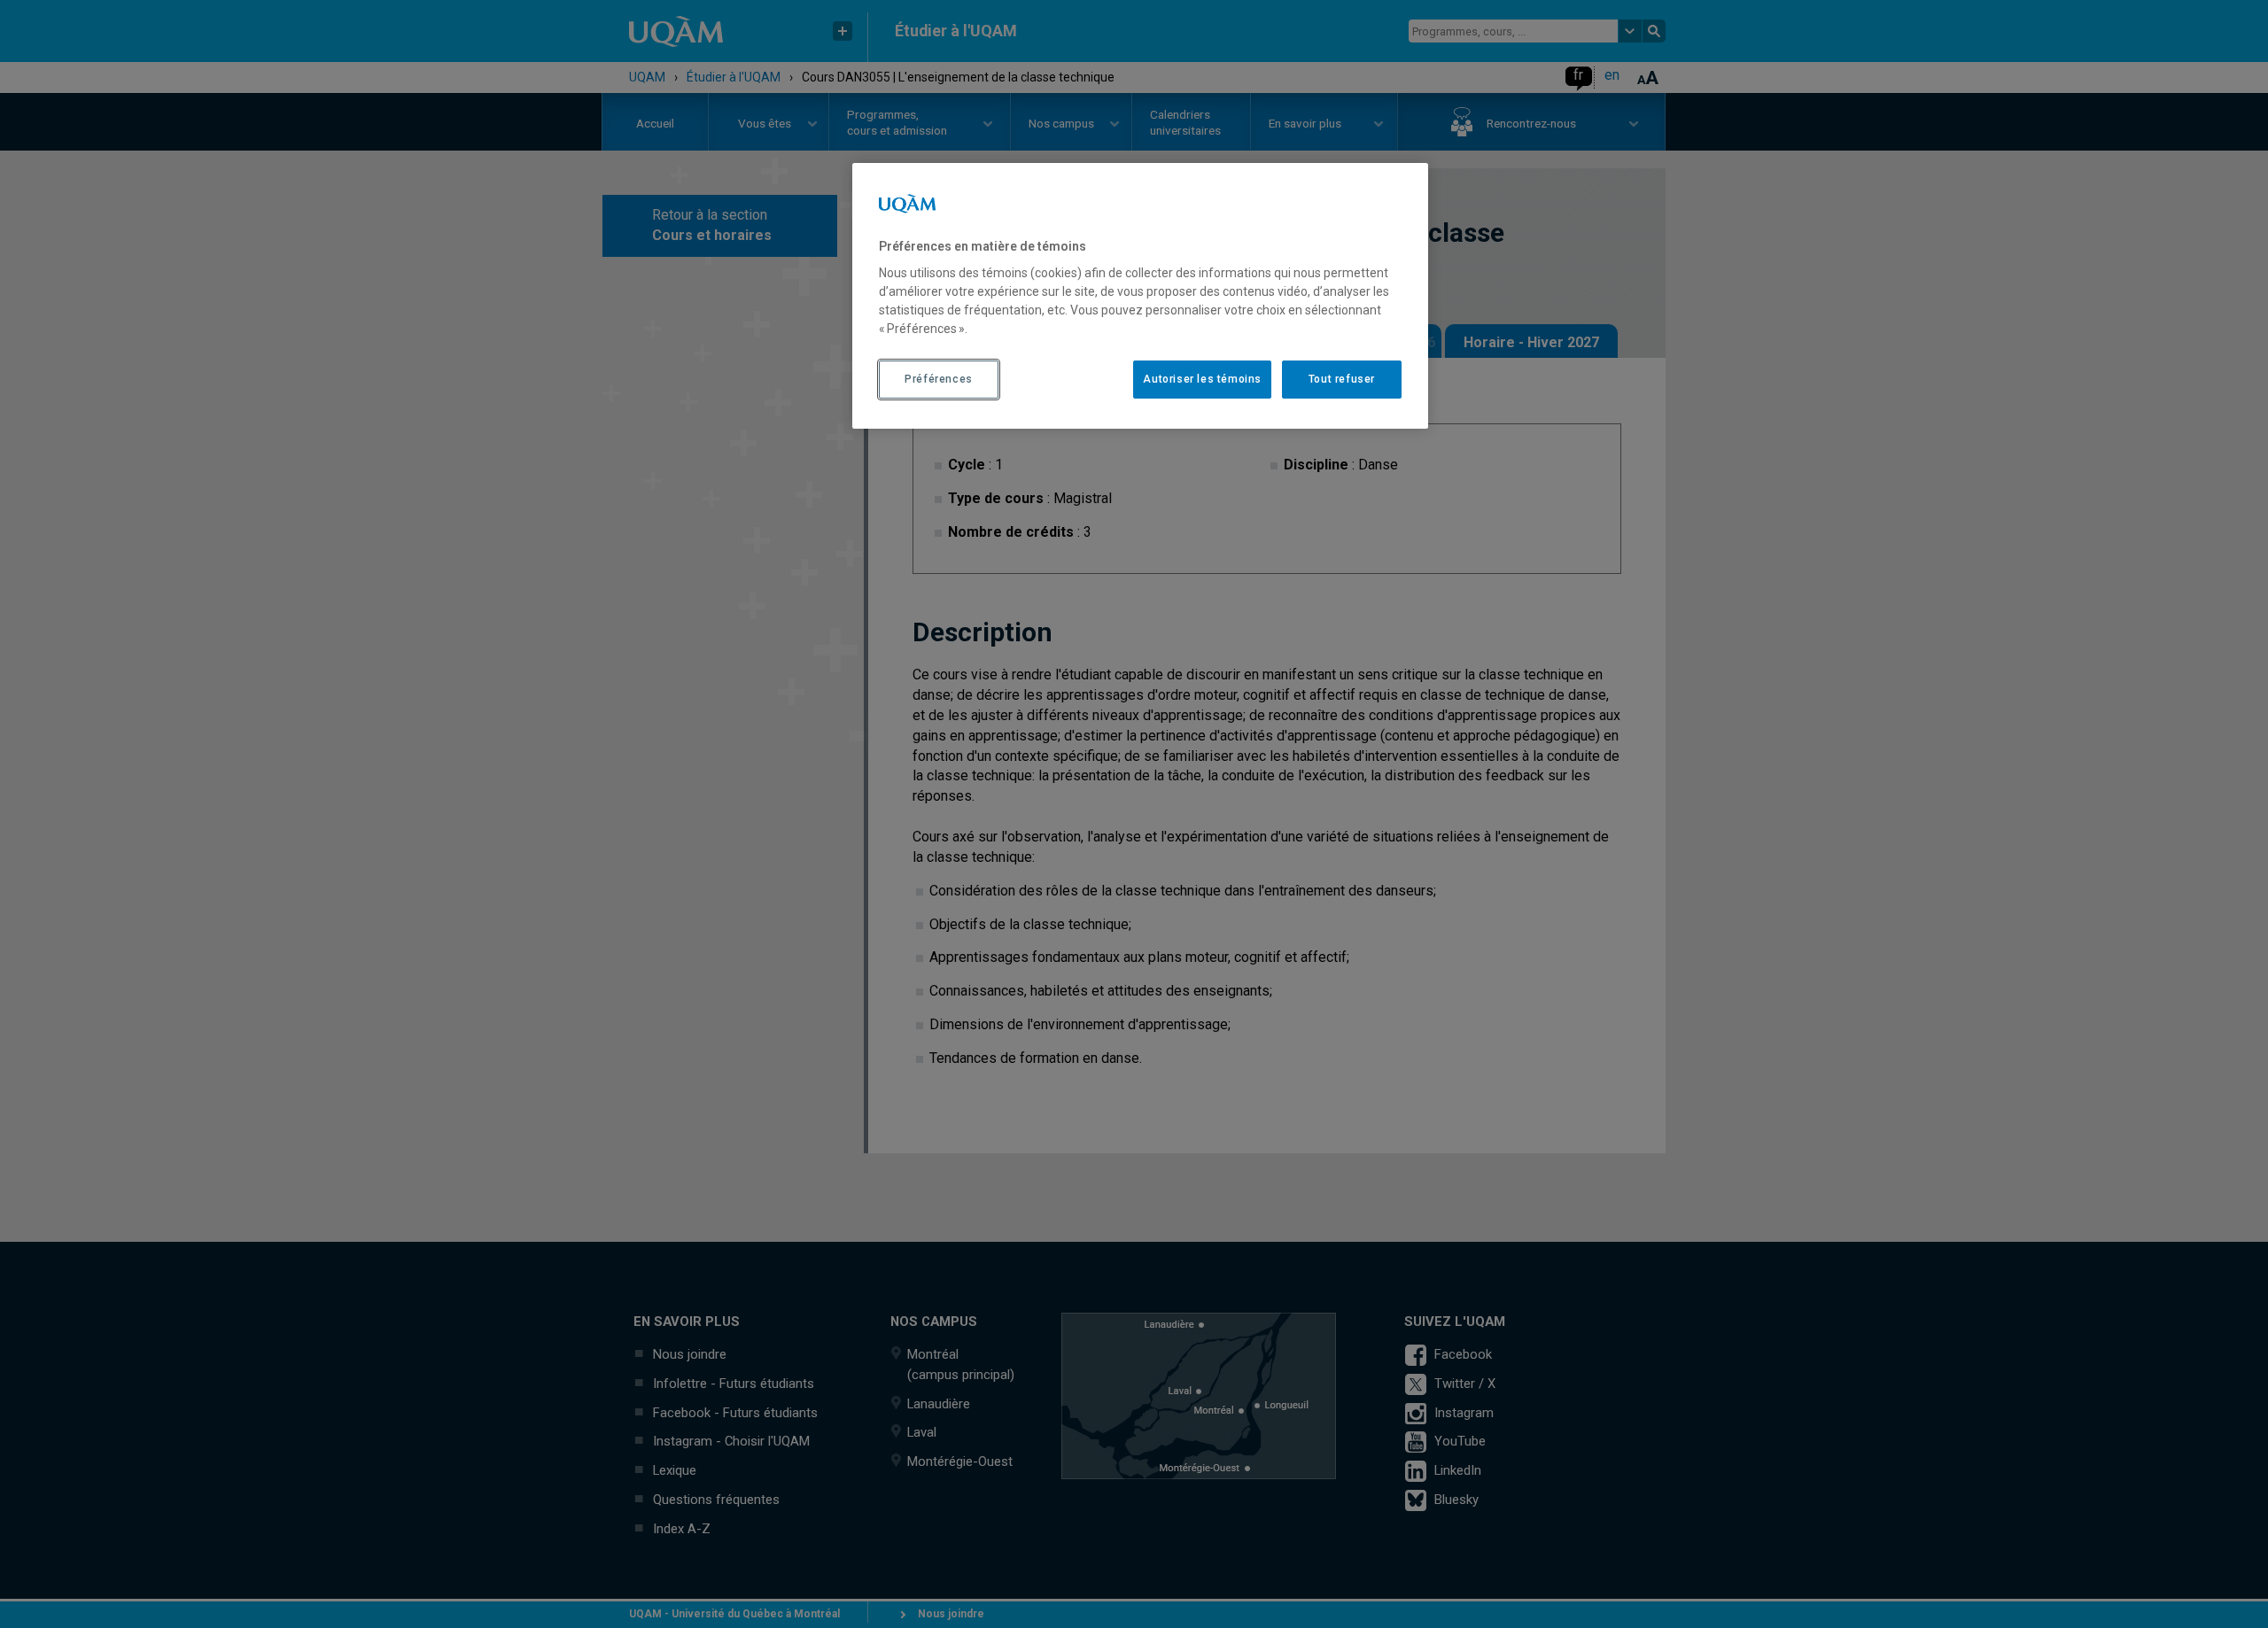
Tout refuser (1342, 379)
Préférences (939, 379)
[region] (1140, 296)
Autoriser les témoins (1202, 379)
